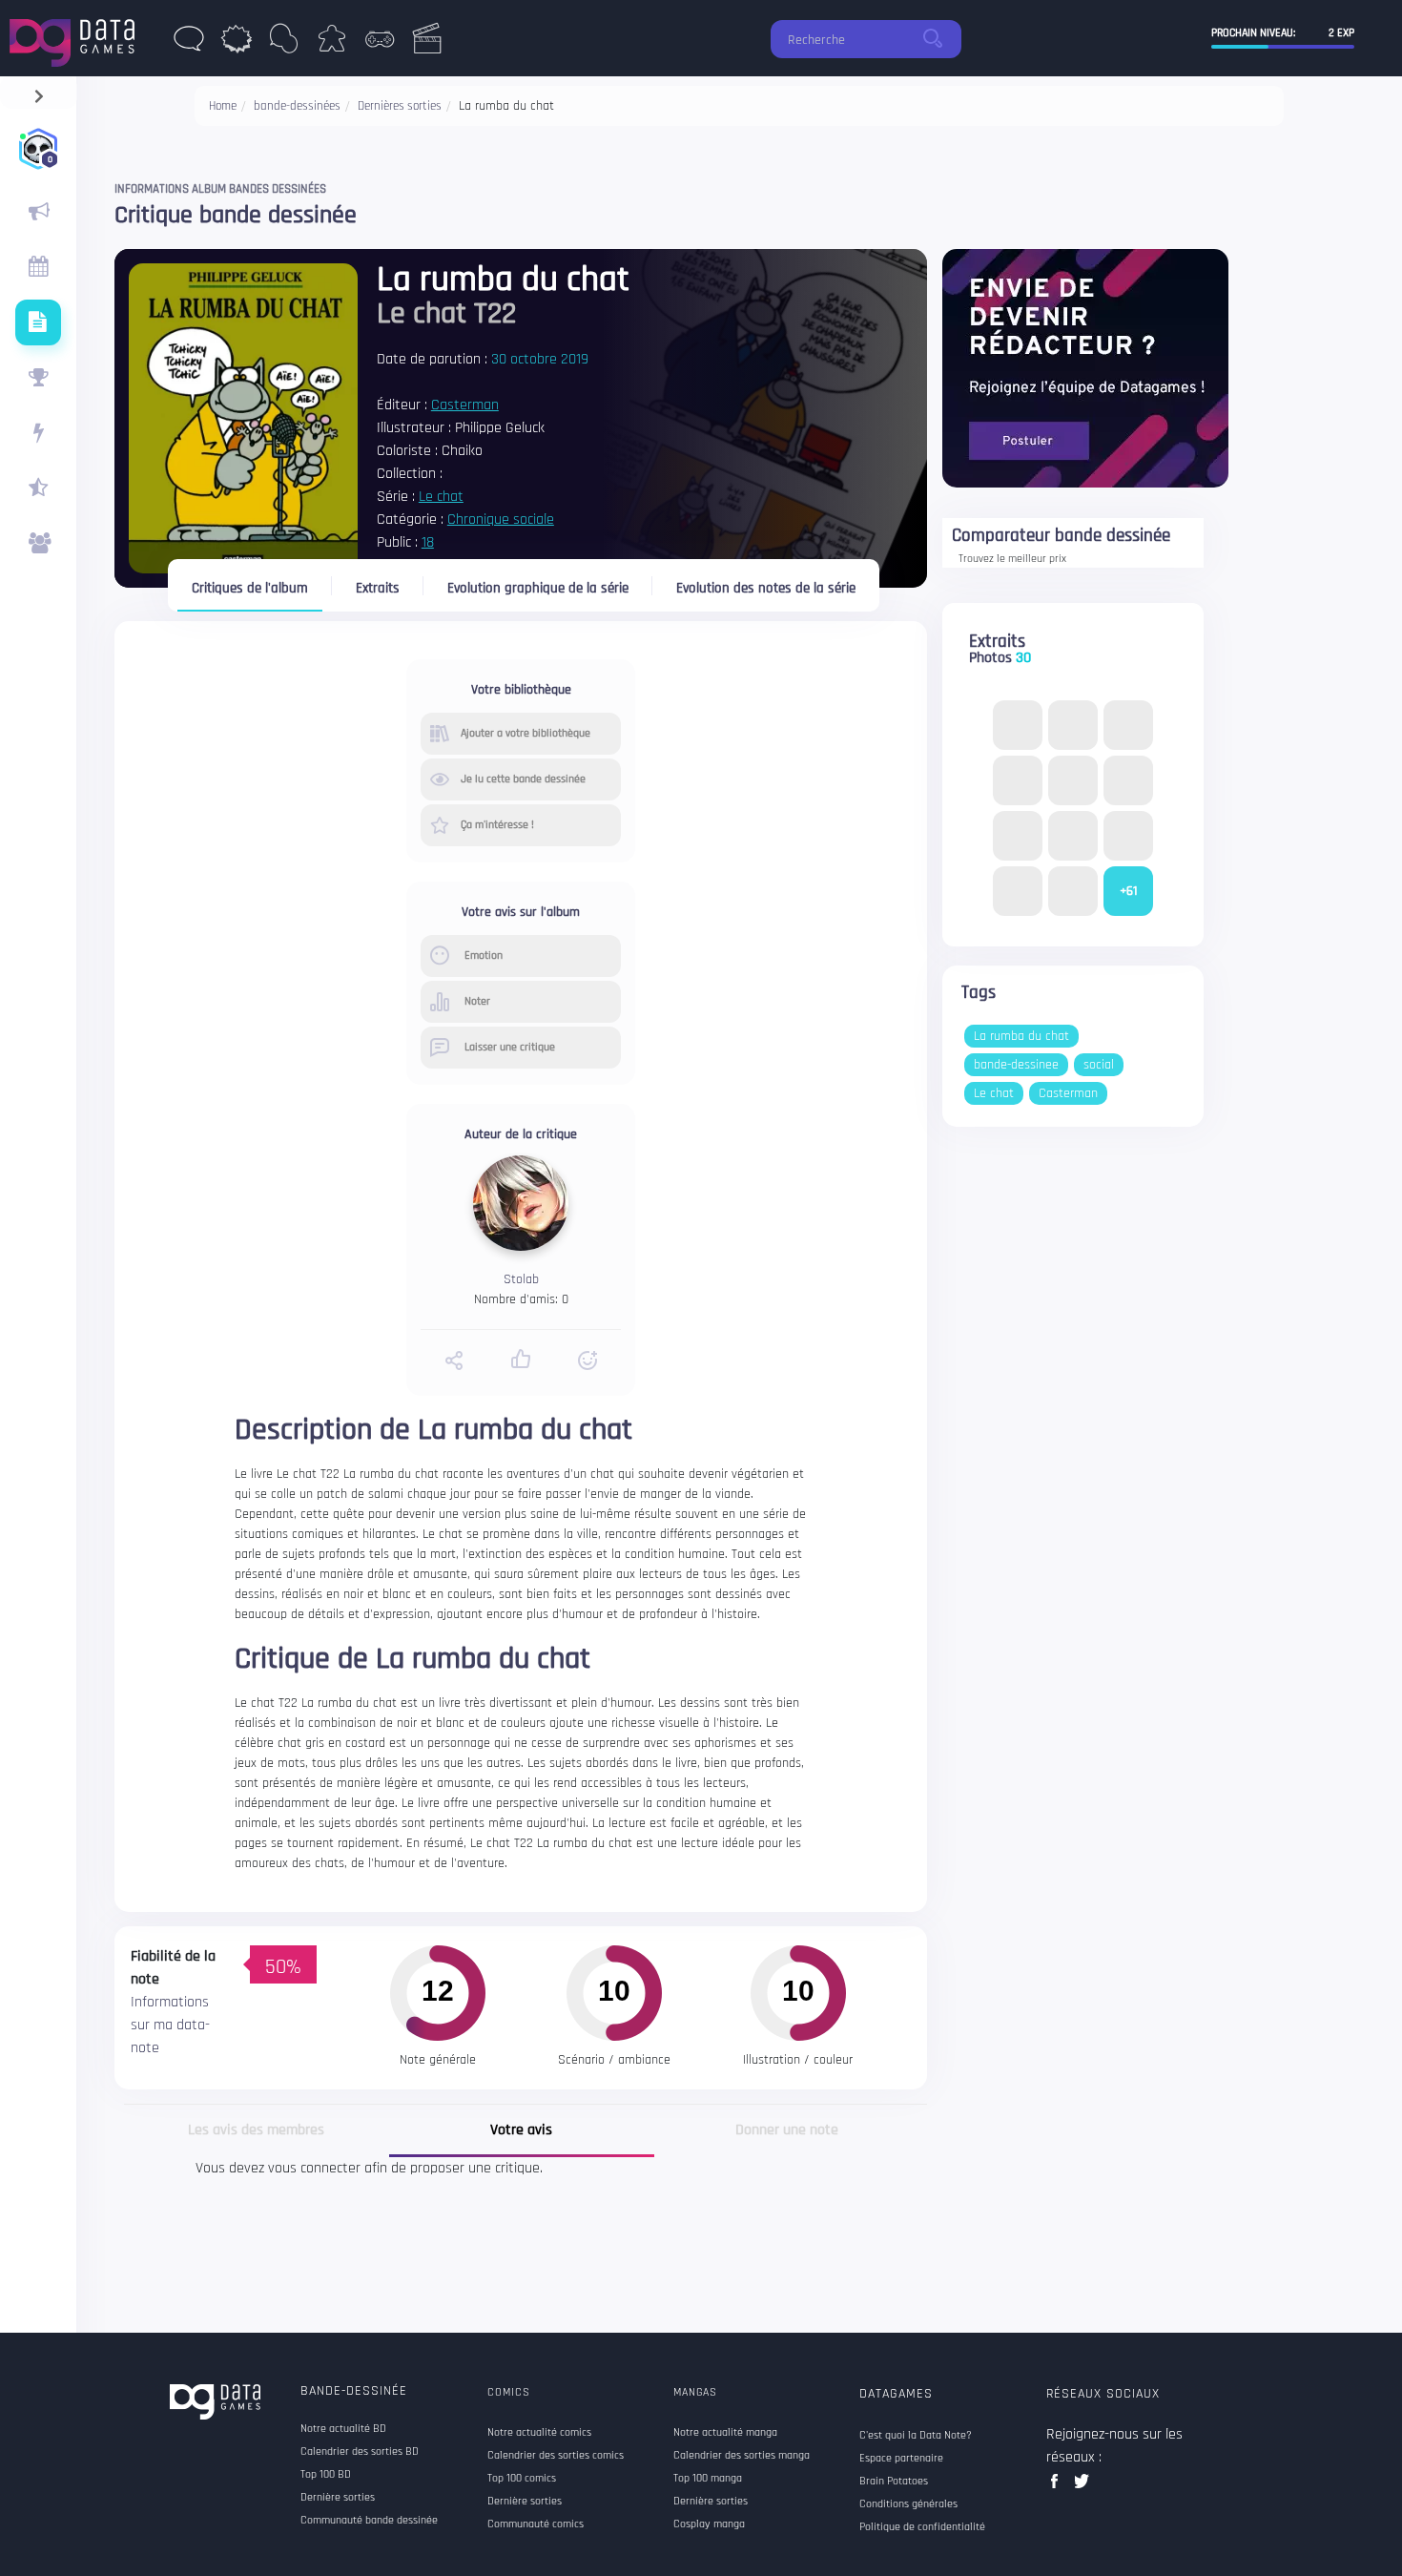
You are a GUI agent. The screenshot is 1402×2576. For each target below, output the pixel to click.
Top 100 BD (326, 2475)
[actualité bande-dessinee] (38, 212)
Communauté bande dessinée (369, 2521)
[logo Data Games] (77, 38)
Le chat (441, 497)
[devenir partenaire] (1085, 368)
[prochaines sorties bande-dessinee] (38, 267)
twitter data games (1082, 2487)
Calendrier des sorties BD (360, 2452)
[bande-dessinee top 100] (38, 378)
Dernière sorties (338, 2498)
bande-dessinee (1016, 1065)
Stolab (521, 1279)
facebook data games (1058, 2487)
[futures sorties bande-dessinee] (38, 322)
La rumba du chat (1021, 1036)
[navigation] (39, 92)
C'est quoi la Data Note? (916, 2436)
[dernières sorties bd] (189, 44)
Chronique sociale (501, 519)
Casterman (465, 405)
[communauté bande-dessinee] (38, 544)
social (1099, 1065)
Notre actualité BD (343, 2429)
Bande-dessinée (354, 2391)
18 (428, 542)
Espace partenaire (901, 2459)
